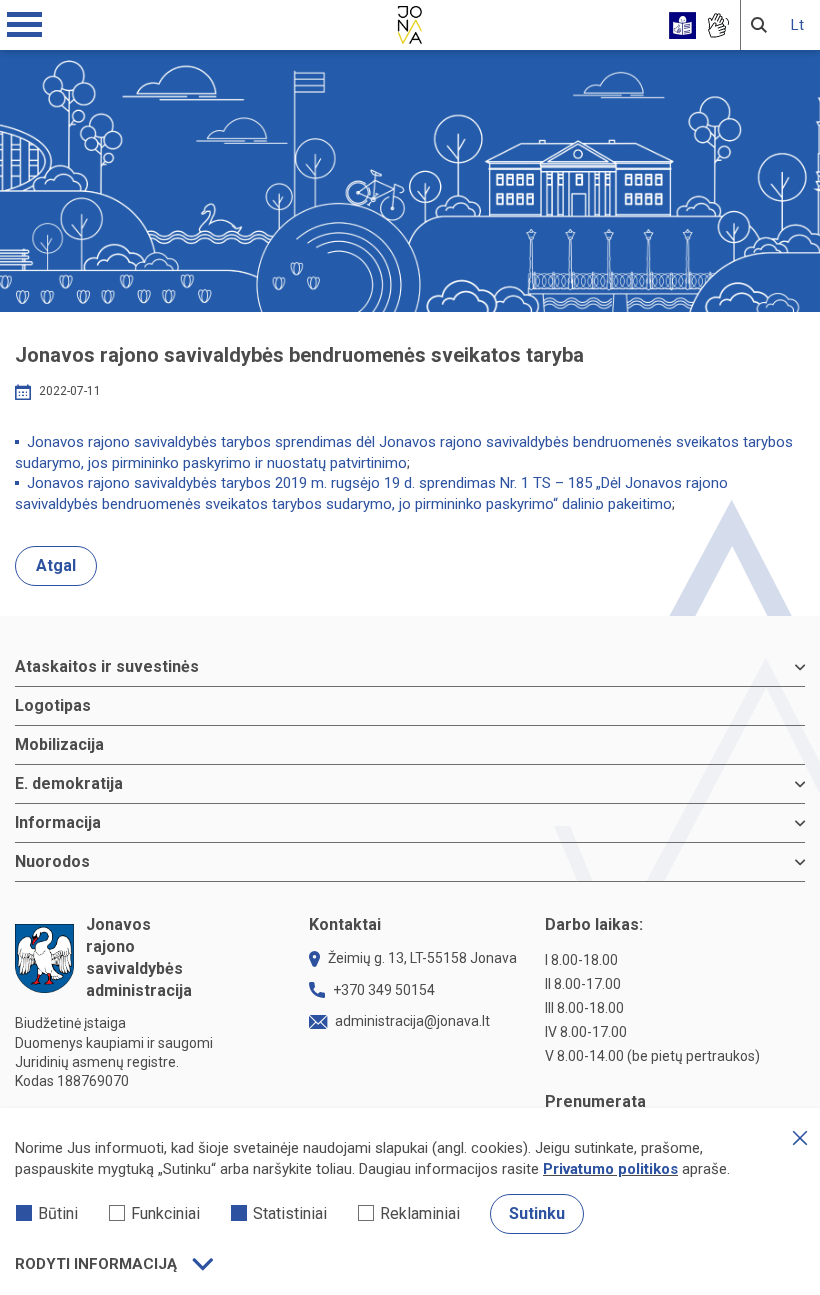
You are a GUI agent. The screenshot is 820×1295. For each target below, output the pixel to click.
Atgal (56, 565)
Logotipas (53, 705)
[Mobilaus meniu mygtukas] (25, 25)
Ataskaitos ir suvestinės (107, 666)
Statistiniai (290, 1213)
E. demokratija (69, 783)
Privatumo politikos (610, 1169)
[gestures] (717, 25)
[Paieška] (759, 25)
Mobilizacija (59, 744)
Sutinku (537, 1213)
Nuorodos (52, 861)
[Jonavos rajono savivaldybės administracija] (410, 22)
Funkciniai (165, 1213)
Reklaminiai (420, 1213)
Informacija (58, 822)
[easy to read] (682, 25)
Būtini (58, 1213)
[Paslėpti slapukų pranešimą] (800, 1138)
